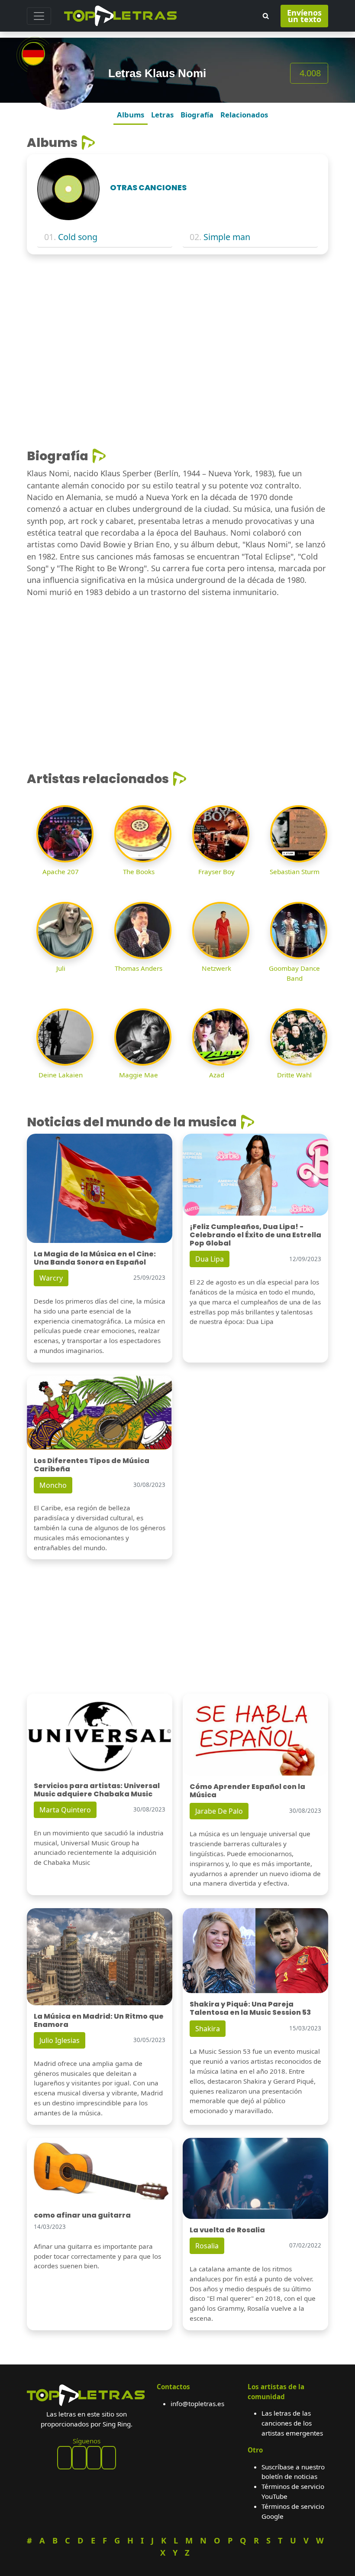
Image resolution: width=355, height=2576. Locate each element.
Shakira (208, 2029)
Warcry (51, 1278)
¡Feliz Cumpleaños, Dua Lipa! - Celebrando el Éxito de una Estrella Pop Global (255, 1235)
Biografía (197, 115)
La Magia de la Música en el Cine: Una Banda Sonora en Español (95, 1258)
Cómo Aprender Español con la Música (247, 1791)
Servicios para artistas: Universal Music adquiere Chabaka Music (97, 1790)
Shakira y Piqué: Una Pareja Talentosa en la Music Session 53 (250, 2008)
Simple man (227, 237)
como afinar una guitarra (82, 2215)
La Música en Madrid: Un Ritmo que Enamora (99, 2020)
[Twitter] (109, 2458)
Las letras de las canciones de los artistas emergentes (292, 2423)
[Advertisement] (177, 325)
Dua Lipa (210, 1259)
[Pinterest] (79, 2458)
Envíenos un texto (304, 16)
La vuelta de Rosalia (227, 2230)
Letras (162, 115)
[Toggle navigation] (39, 16)
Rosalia (207, 2246)
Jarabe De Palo (219, 1811)
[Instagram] (94, 2458)
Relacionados (244, 115)
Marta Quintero (65, 1810)
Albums (131, 115)
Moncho (53, 1485)
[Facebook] (65, 2458)
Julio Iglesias (60, 2040)
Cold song (78, 237)
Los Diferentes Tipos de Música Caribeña (92, 1465)
